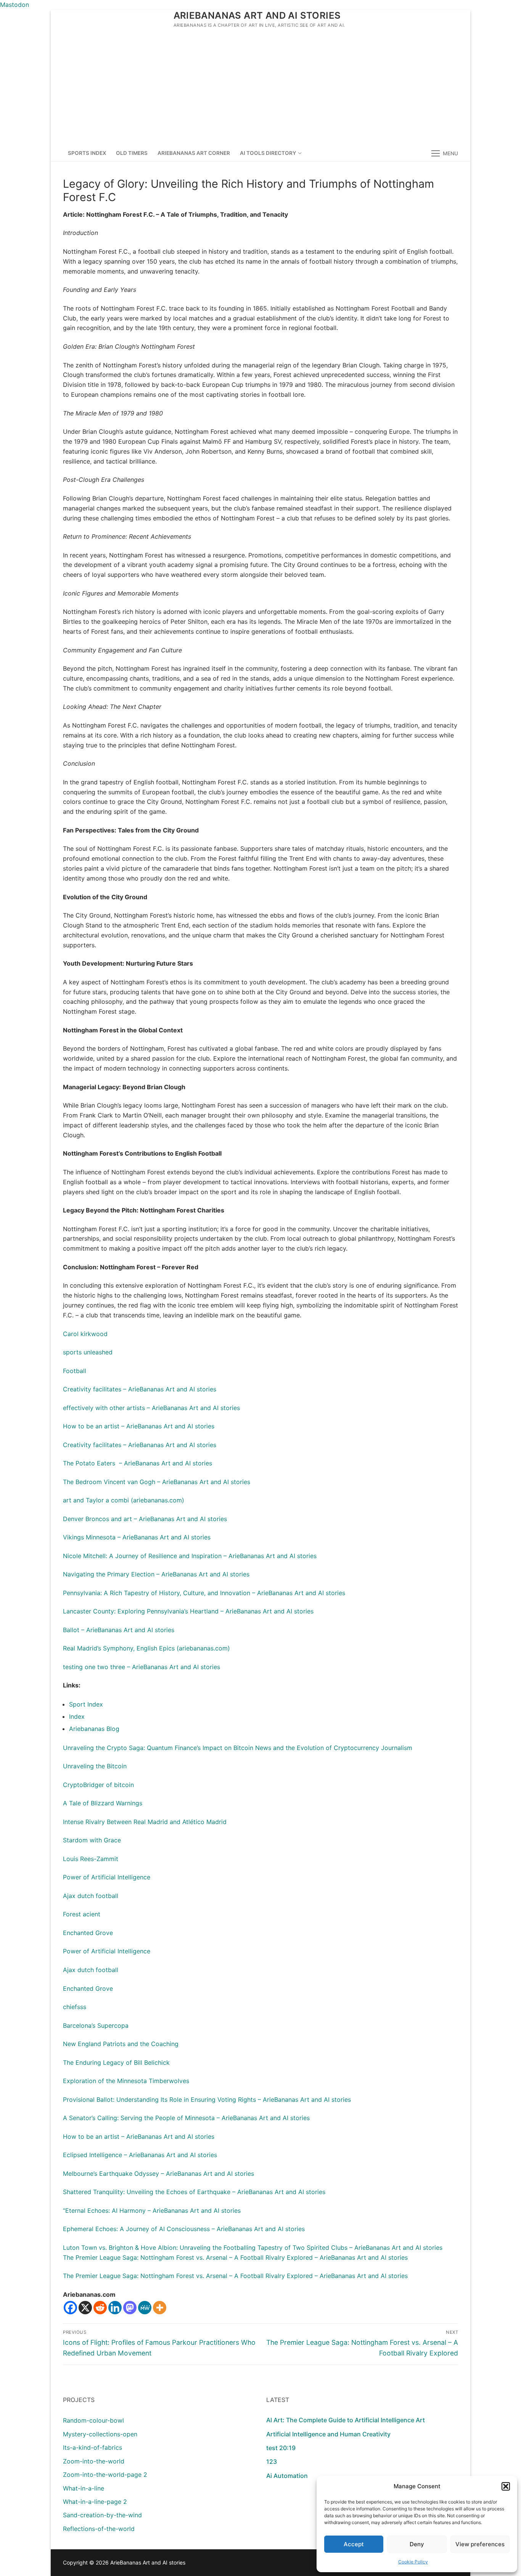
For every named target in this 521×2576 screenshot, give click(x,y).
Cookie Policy (413, 2562)
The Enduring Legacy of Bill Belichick (116, 2062)
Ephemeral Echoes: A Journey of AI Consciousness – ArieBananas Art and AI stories (184, 2229)
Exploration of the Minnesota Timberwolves (126, 2081)
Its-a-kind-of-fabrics (92, 2447)
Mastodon (14, 5)
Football (75, 1371)
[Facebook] (70, 2308)
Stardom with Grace (92, 1840)
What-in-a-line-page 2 (95, 2502)
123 (272, 2462)
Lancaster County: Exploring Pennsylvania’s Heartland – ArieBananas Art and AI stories (188, 1611)
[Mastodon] (130, 2308)
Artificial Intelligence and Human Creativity (328, 2434)
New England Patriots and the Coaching (121, 2044)
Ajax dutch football (91, 1896)
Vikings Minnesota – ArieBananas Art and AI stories (137, 1537)
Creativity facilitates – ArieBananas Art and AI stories (140, 1389)
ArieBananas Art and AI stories (257, 15)
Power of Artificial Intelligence (107, 1877)
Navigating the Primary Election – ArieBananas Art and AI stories (156, 1574)
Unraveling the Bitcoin (95, 1766)
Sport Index (86, 1704)
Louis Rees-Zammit (91, 1859)
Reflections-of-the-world (99, 2529)
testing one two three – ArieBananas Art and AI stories (142, 1667)
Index (77, 1716)
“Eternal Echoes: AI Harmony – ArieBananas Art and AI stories (152, 2211)
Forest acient (82, 1914)
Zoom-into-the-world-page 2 (105, 2475)
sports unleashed (88, 1352)
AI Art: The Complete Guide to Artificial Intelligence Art (346, 2420)
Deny (417, 2544)
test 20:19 (281, 2448)
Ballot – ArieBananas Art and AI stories (119, 1630)
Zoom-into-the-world (94, 2461)
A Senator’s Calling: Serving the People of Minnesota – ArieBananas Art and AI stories (186, 2118)
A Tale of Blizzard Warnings (103, 1803)
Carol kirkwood (85, 1334)
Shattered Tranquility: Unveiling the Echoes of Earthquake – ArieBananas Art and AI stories (194, 2192)
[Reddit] (100, 2308)
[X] (85, 2308)
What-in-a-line (84, 2488)
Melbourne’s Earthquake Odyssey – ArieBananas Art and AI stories (158, 2173)
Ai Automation (287, 2476)
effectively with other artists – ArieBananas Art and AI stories (151, 1408)
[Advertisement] (260, 88)
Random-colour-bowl (93, 2420)
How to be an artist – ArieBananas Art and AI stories (139, 1426)
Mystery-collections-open (100, 2434)
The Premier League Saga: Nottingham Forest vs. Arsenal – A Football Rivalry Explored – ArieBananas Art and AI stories (235, 2257)
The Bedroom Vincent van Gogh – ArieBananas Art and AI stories (157, 1482)
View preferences (480, 2544)
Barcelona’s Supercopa (96, 2025)
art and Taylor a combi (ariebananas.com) (124, 1500)
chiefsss (75, 2007)
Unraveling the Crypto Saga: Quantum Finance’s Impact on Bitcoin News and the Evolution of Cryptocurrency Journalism (238, 1748)
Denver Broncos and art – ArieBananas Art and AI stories (145, 1519)
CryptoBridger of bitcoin (98, 1785)
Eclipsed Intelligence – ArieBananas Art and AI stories (140, 2155)
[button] (506, 2486)
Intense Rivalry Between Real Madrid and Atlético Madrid (145, 1822)
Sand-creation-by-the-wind (102, 2515)
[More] (160, 2308)
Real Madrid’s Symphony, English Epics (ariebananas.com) (146, 1648)
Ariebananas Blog (94, 1729)
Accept (354, 2544)
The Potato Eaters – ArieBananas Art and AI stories (137, 1463)
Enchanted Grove (88, 1933)
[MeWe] (145, 2308)
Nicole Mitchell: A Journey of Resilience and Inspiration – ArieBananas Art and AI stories (190, 1556)
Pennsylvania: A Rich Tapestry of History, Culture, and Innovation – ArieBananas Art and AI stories (204, 1593)
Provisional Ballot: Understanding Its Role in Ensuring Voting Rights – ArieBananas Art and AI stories (207, 2099)
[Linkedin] (115, 2308)
